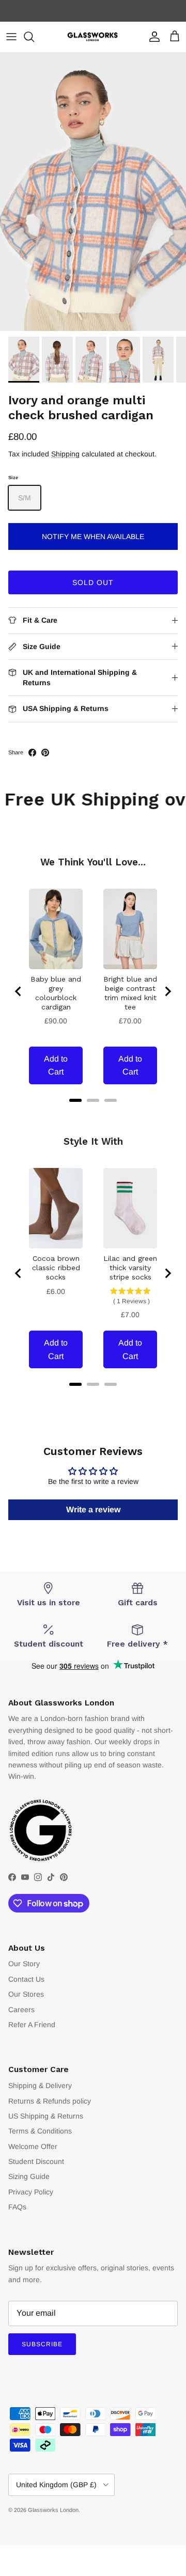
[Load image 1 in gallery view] (93, 192)
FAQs (17, 2207)
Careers (21, 2010)
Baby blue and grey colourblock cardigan (56, 993)
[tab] (75, 1100)
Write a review (93, 1510)
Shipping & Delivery (40, 2085)
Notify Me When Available (93, 536)
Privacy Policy (31, 2192)
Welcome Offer (33, 2146)
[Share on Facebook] (32, 753)
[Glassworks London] (93, 37)
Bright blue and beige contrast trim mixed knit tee (130, 993)
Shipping (65, 454)
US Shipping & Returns (46, 2116)
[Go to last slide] (19, 991)
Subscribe (42, 2344)
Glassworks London (53, 2510)
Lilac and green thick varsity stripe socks (130, 1268)
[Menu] (11, 37)
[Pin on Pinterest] (45, 753)
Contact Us (26, 1979)
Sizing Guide (29, 2176)
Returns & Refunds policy (50, 2101)
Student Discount (36, 2161)
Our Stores (26, 1994)
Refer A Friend (32, 2025)
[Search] (34, 37)
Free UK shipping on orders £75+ (93, 11)
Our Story (24, 1964)
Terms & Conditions (40, 2131)
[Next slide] (167, 991)
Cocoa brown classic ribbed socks (56, 1268)
